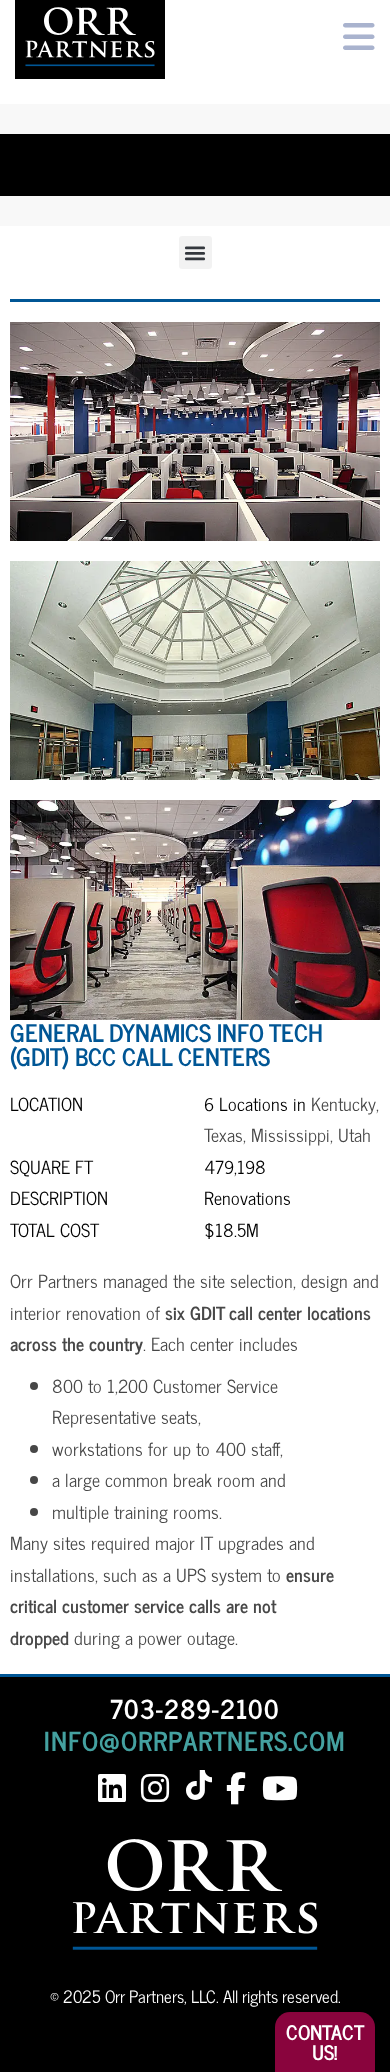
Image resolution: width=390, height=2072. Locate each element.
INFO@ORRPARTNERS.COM (195, 1740)
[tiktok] (202, 1786)
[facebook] (235, 1788)
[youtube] (278, 1788)
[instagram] (154, 1788)
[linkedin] (111, 1788)
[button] (195, 252)
